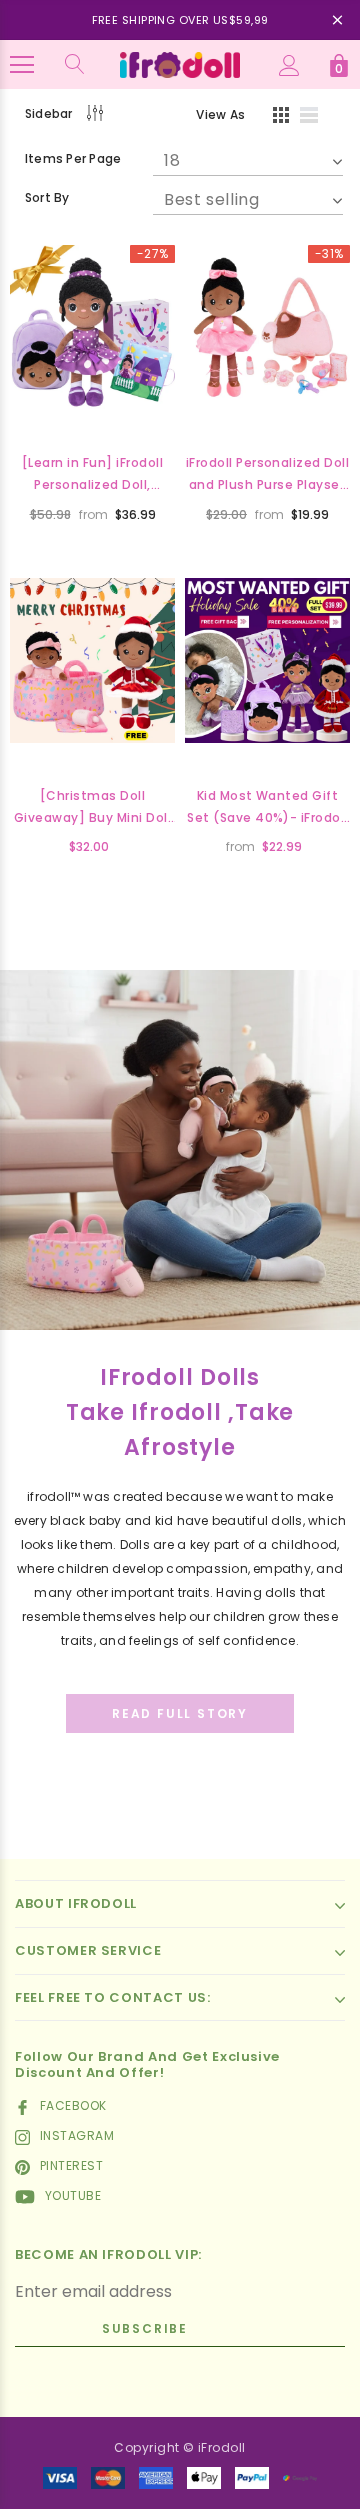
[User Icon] (289, 65)
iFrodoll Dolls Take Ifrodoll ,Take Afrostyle (180, 1412)
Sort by (47, 197)
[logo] (180, 63)
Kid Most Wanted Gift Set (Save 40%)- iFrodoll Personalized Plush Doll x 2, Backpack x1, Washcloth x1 (268, 808)
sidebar (49, 113)
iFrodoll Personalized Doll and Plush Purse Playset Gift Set (267, 475)
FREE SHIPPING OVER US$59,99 (180, 20)
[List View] (316, 118)
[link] (92, 327)
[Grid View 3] (278, 118)
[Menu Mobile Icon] (22, 65)
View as (220, 114)
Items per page (73, 158)
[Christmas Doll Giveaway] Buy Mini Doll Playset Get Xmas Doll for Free (92, 808)
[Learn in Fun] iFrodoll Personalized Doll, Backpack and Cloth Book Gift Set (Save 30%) (92, 475)
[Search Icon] (75, 65)
